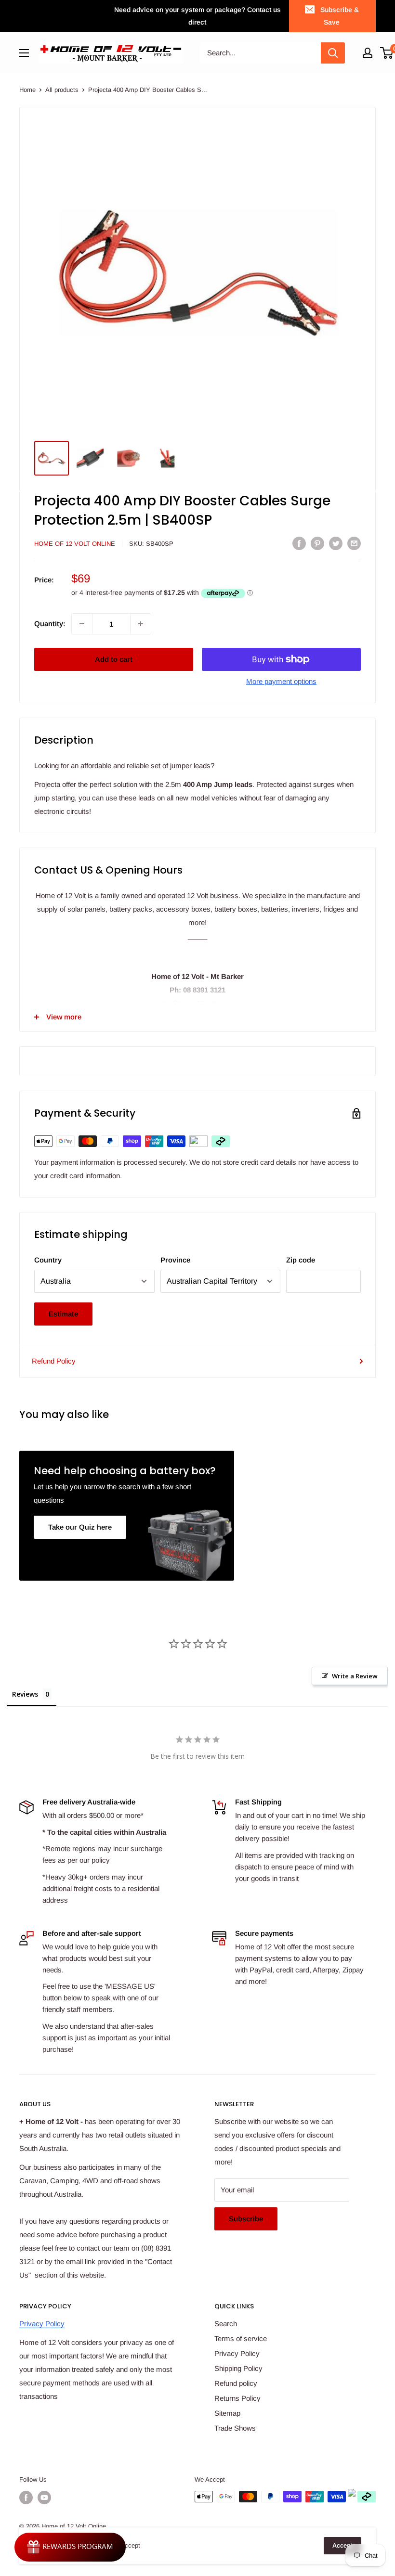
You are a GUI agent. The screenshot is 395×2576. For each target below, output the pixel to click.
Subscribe (246, 2219)
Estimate (63, 1314)
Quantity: (50, 624)
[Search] (333, 53)
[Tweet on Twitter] (336, 543)
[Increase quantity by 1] (141, 624)
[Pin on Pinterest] (317, 543)
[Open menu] (24, 53)
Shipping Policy (238, 2368)
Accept (342, 2545)
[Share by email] (354, 543)
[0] (387, 53)
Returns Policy (237, 2398)
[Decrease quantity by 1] (82, 624)
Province (175, 1260)
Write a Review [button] (355, 1676)
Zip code (301, 1260)
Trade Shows (235, 2428)
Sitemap (227, 2413)
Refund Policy (54, 1361)
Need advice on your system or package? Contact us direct (197, 16)
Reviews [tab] (25, 1694)
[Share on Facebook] (299, 543)
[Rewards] (70, 2547)
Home (27, 90)
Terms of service (241, 2338)
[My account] (368, 53)
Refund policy (236, 2383)
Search (226, 2324)
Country (48, 1260)
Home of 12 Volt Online (75, 544)
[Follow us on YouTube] (44, 2498)
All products (62, 90)
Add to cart (114, 659)
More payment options (281, 681)
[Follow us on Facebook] (26, 2498)
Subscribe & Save (340, 16)
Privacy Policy (42, 2324)
